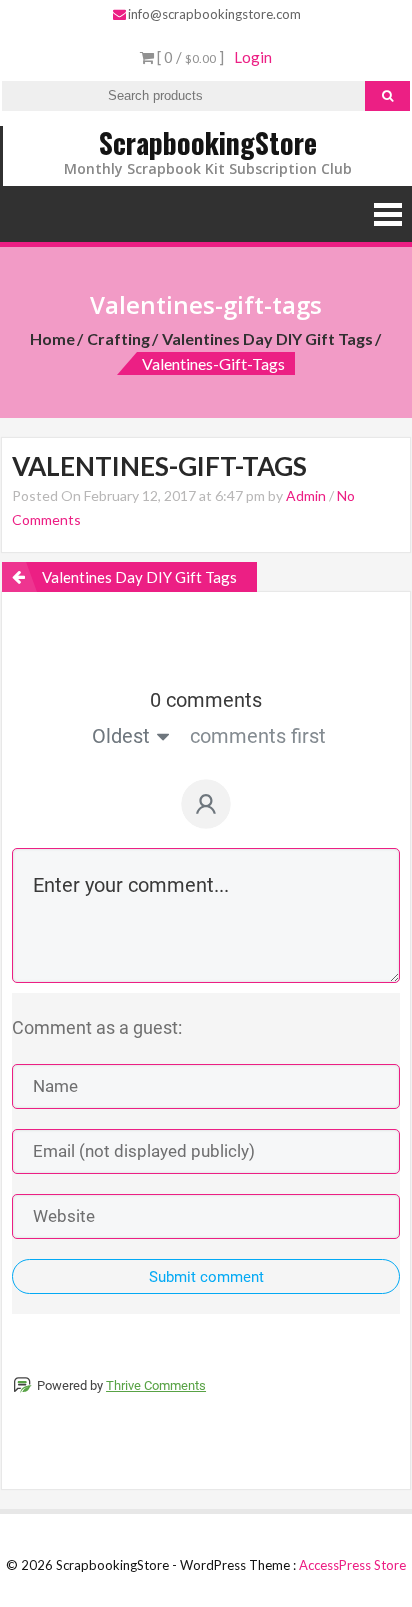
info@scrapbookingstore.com (214, 14)
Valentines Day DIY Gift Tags (267, 338)
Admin (306, 495)
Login (253, 57)
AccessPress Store (352, 1565)
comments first (258, 736)
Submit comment (206, 1277)
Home (52, 338)
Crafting (118, 338)
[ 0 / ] (189, 57)
